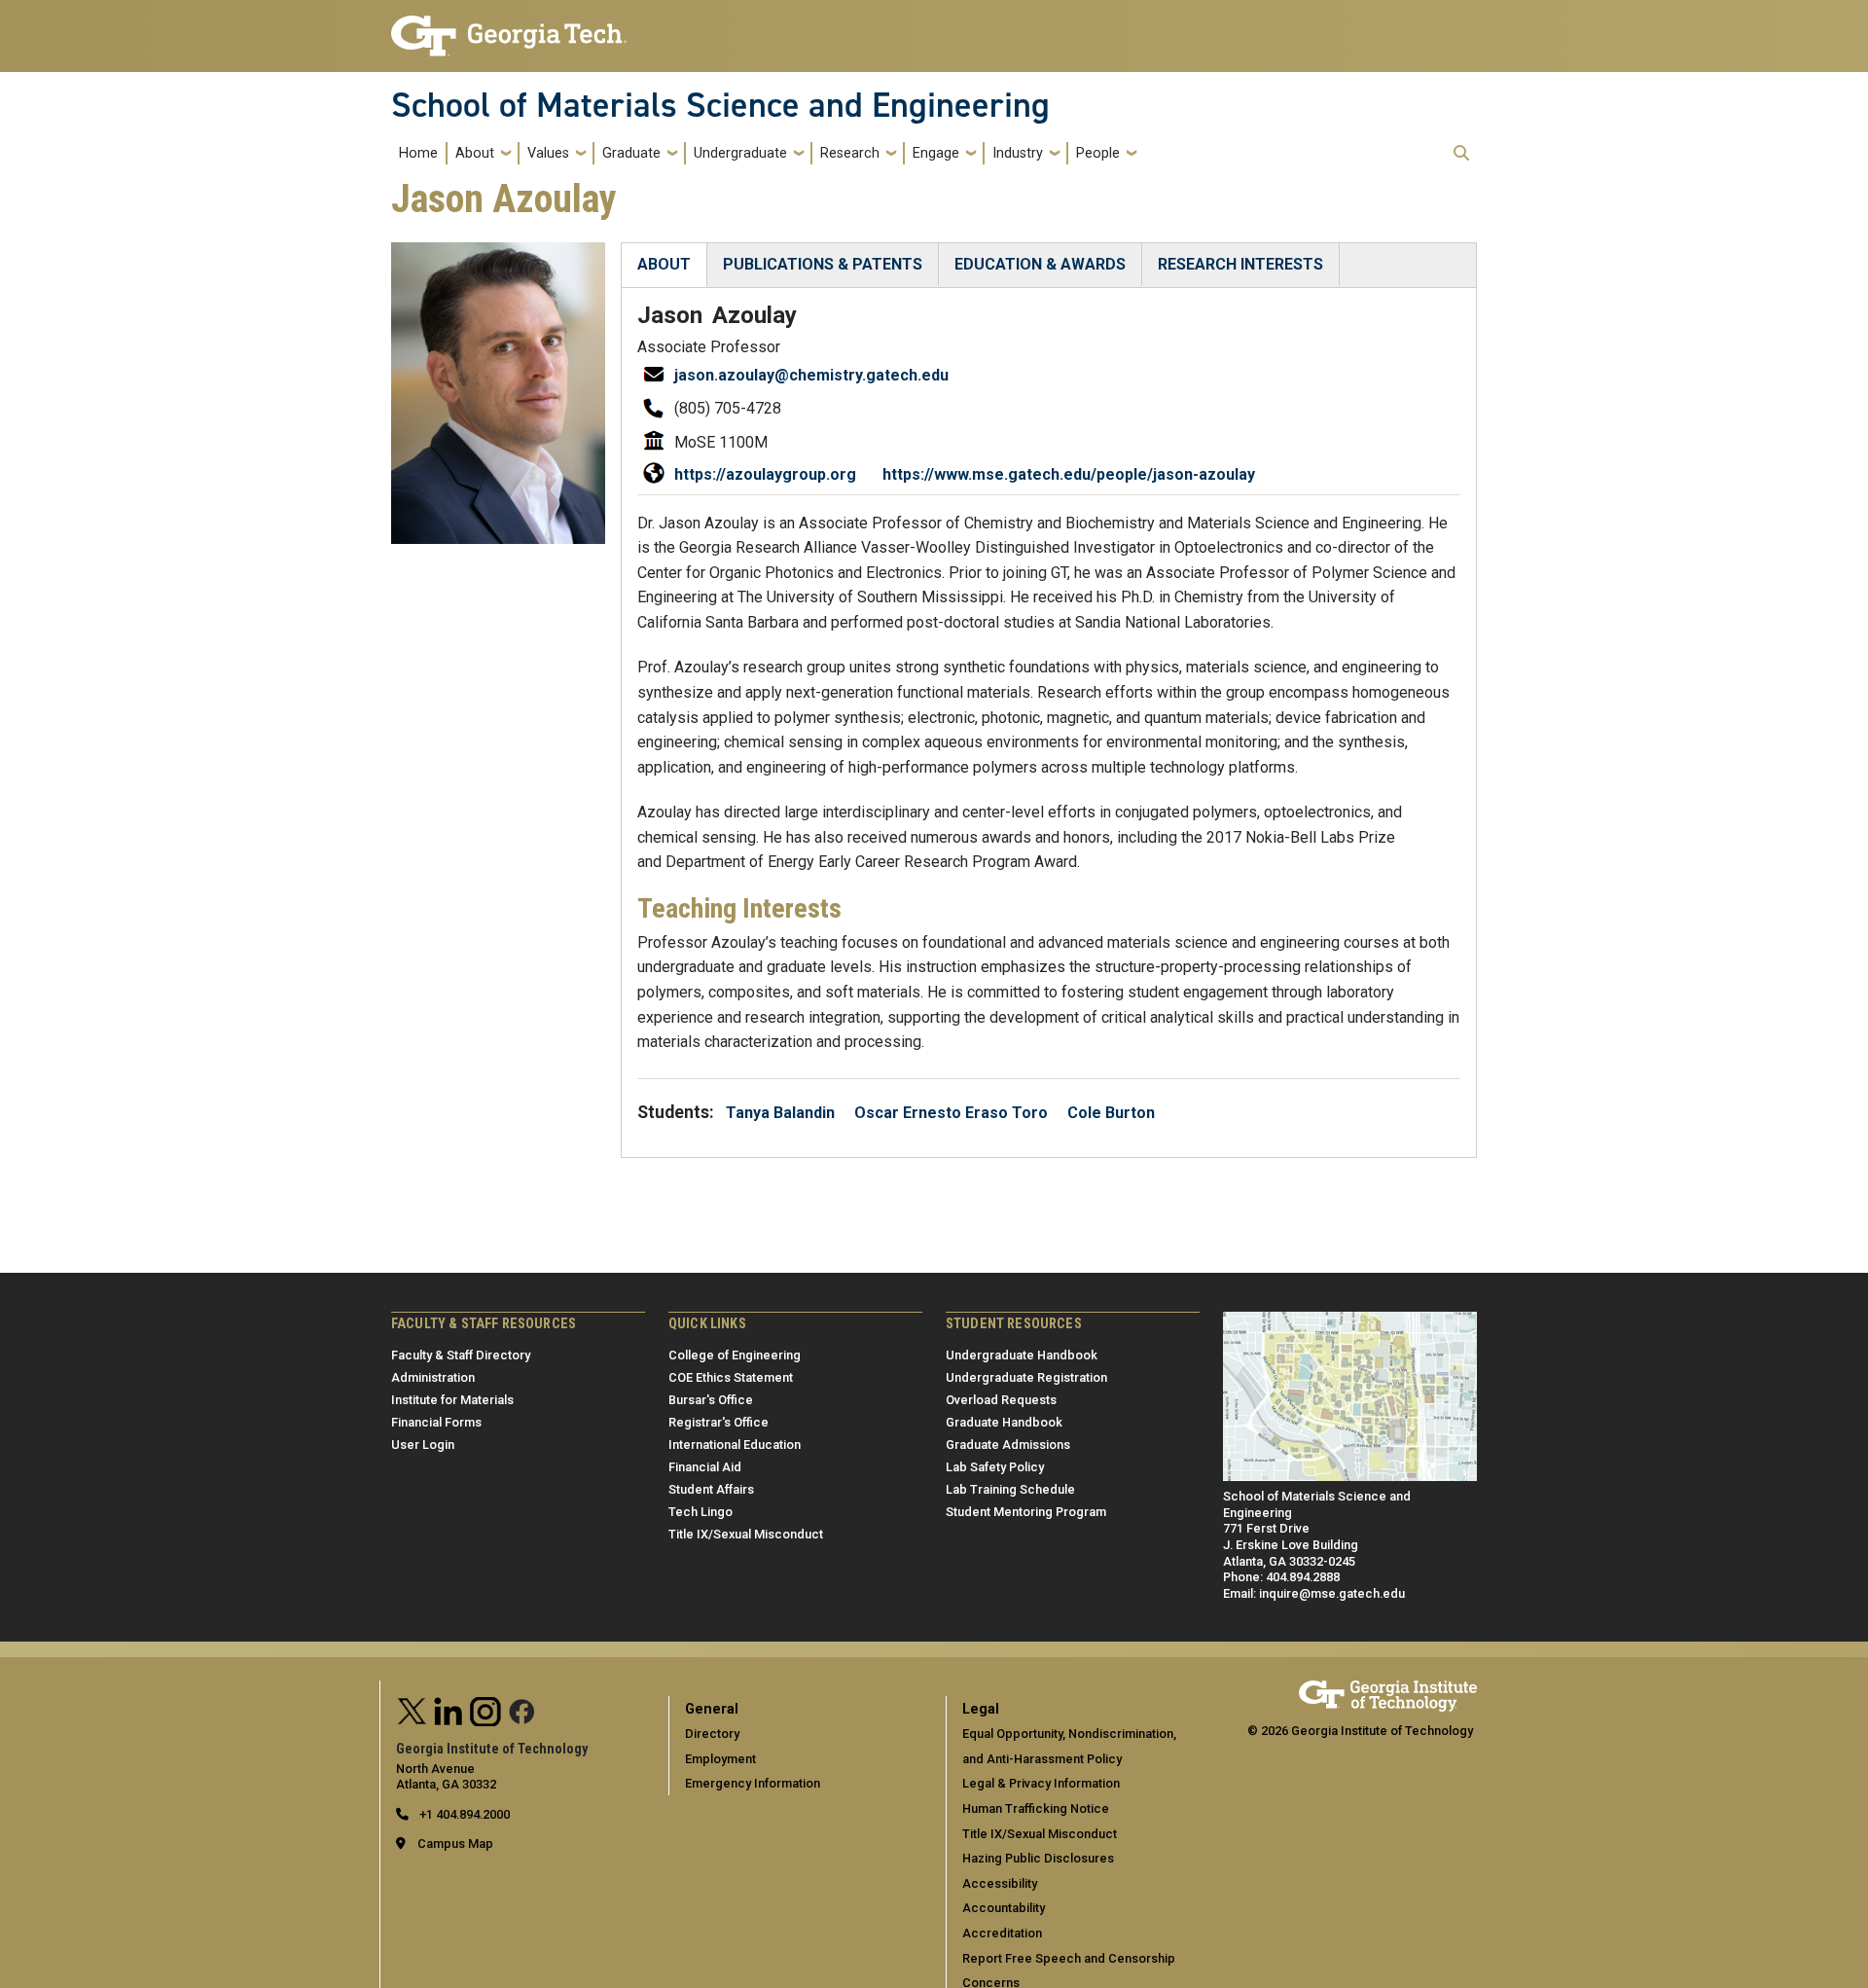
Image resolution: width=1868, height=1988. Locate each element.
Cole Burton (1111, 1113)
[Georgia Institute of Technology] (509, 28)
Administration (433, 1377)
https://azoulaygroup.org (765, 474)
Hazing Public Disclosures (1038, 1858)
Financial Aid (705, 1467)
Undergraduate (740, 153)
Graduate (631, 153)
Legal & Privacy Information (1041, 1783)
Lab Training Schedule (1010, 1489)
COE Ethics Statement (731, 1377)
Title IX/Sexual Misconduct (746, 1534)
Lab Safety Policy (995, 1467)
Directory (712, 1734)
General (712, 1709)
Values (548, 153)
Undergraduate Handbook (1022, 1355)
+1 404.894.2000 (463, 1814)
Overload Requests (1001, 1400)
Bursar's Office (711, 1400)
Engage (936, 153)
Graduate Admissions (1008, 1445)
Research (850, 153)
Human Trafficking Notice (1036, 1808)
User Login (423, 1445)
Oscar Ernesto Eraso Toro (951, 1113)
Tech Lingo (700, 1512)
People (1098, 153)
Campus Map (455, 1843)
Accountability (1004, 1908)
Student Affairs (711, 1489)
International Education (735, 1445)
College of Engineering (735, 1355)
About (475, 153)
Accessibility (1000, 1883)
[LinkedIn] (449, 1709)
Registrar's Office (718, 1422)
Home (418, 153)
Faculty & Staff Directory (461, 1355)
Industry (1018, 153)
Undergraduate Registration (1026, 1377)
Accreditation (1002, 1933)
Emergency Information (753, 1783)
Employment (720, 1759)
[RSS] (522, 1709)
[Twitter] (413, 1709)
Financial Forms (436, 1422)
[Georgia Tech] (1388, 1689)
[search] (1461, 153)
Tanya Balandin (780, 1113)
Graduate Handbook (1004, 1422)
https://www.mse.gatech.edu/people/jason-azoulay (1069, 474)
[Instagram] (485, 1709)
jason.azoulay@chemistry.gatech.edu (811, 375)
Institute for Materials (452, 1400)
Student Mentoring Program (1026, 1512)
